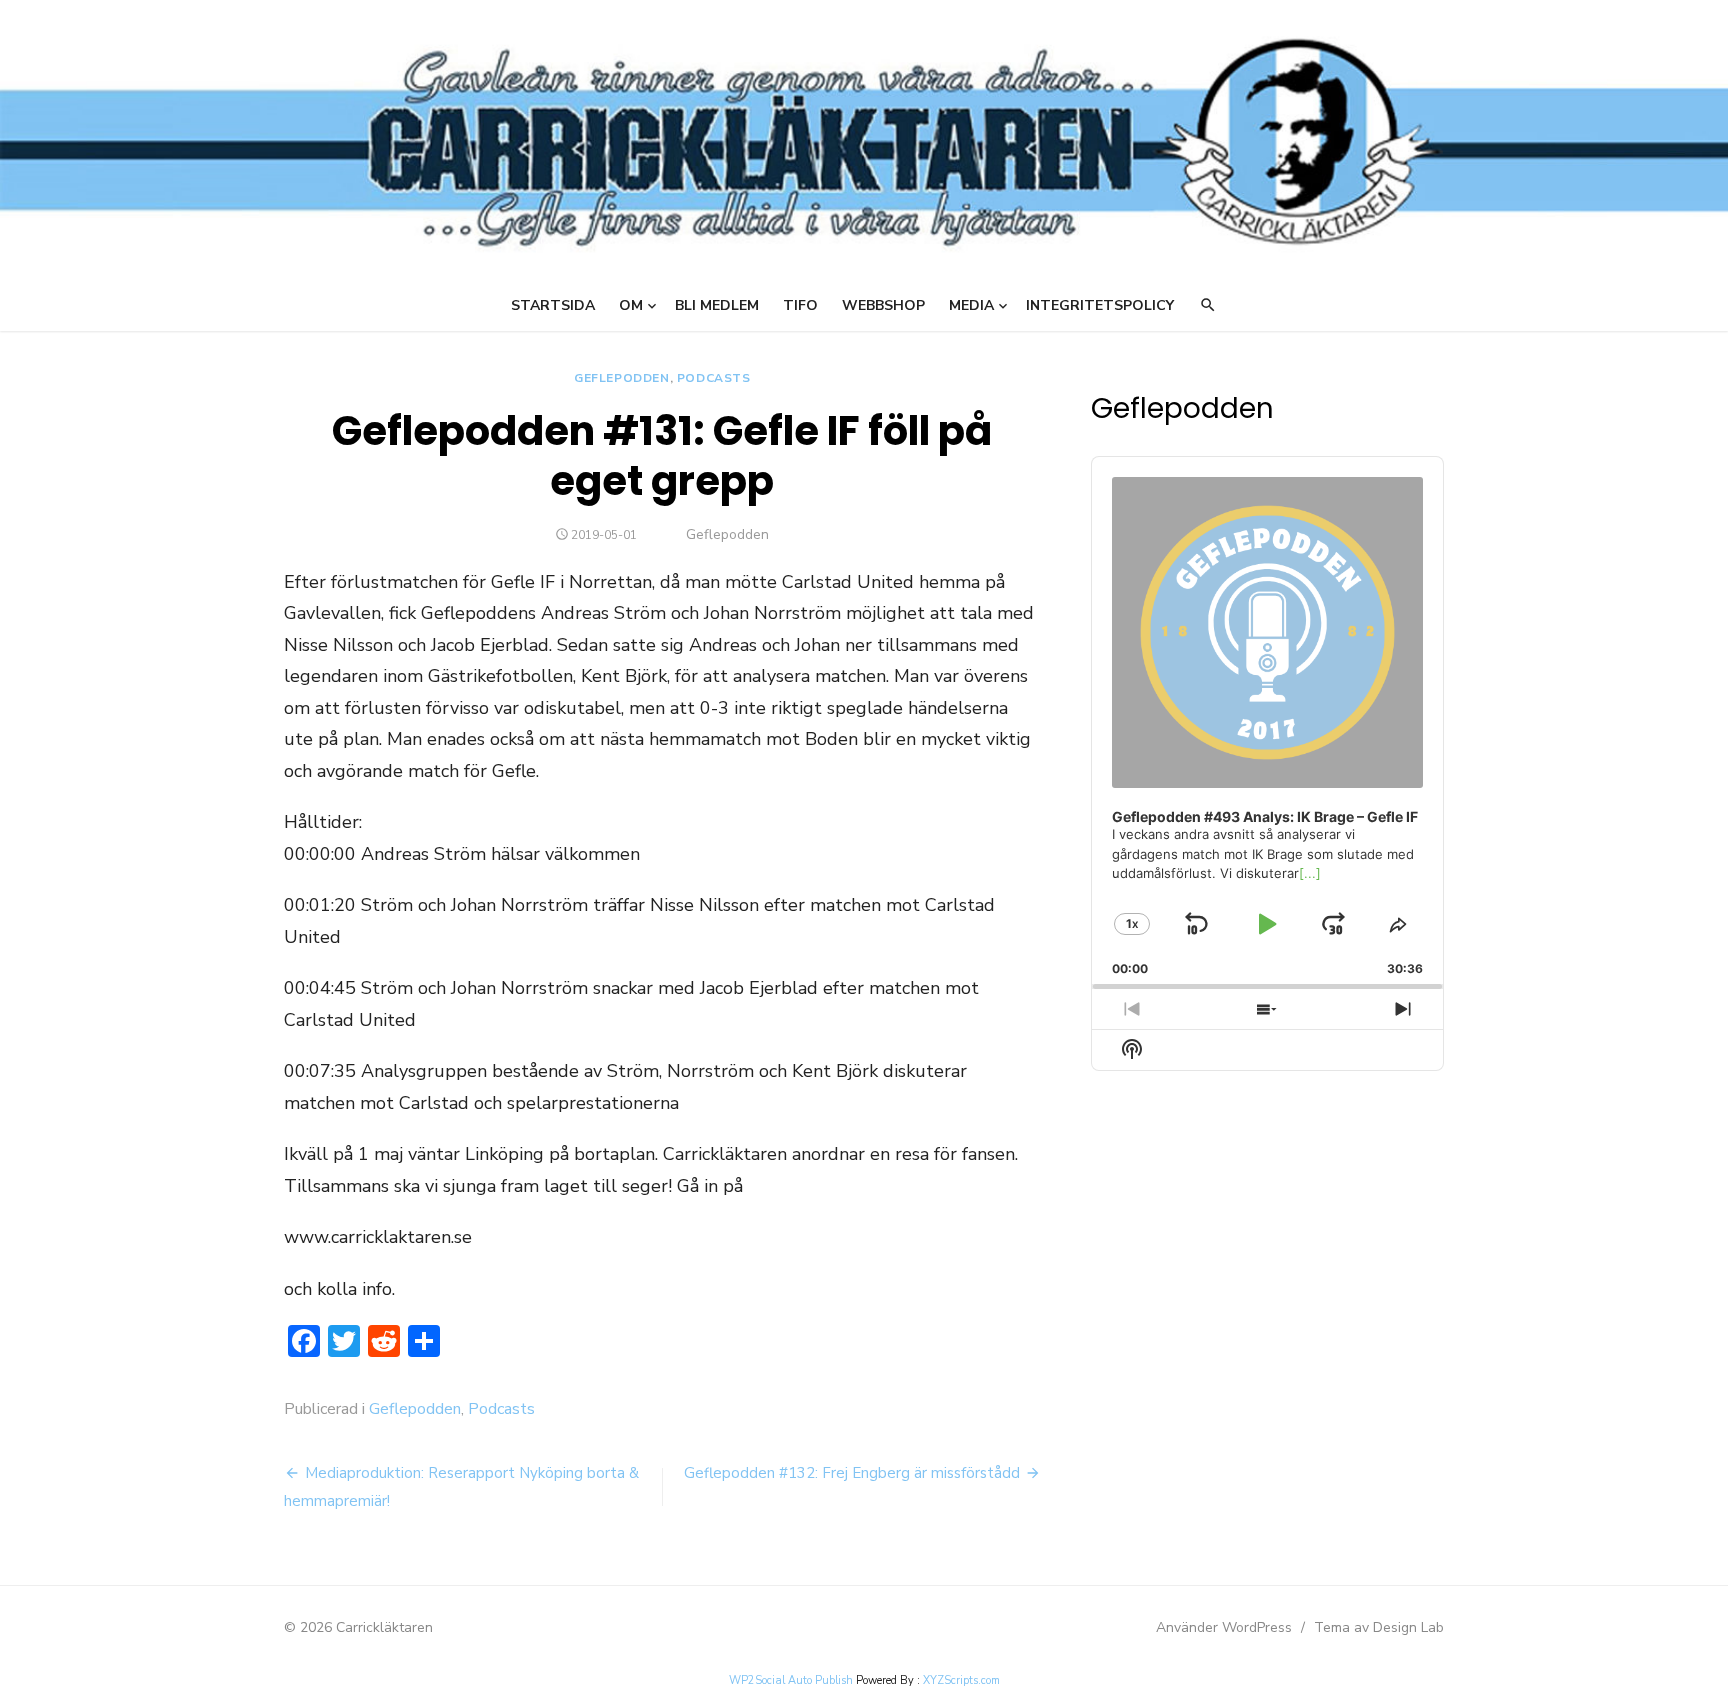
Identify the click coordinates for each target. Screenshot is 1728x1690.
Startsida (553, 305)
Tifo (800, 305)
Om (631, 305)
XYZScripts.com (961, 1680)
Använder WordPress (1224, 1627)
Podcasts (714, 378)
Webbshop (883, 305)
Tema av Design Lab (1379, 1627)
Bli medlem (717, 305)
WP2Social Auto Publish (791, 1680)
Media (971, 305)
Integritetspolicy (1100, 305)
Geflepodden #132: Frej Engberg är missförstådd (852, 1473)
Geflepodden (622, 378)
